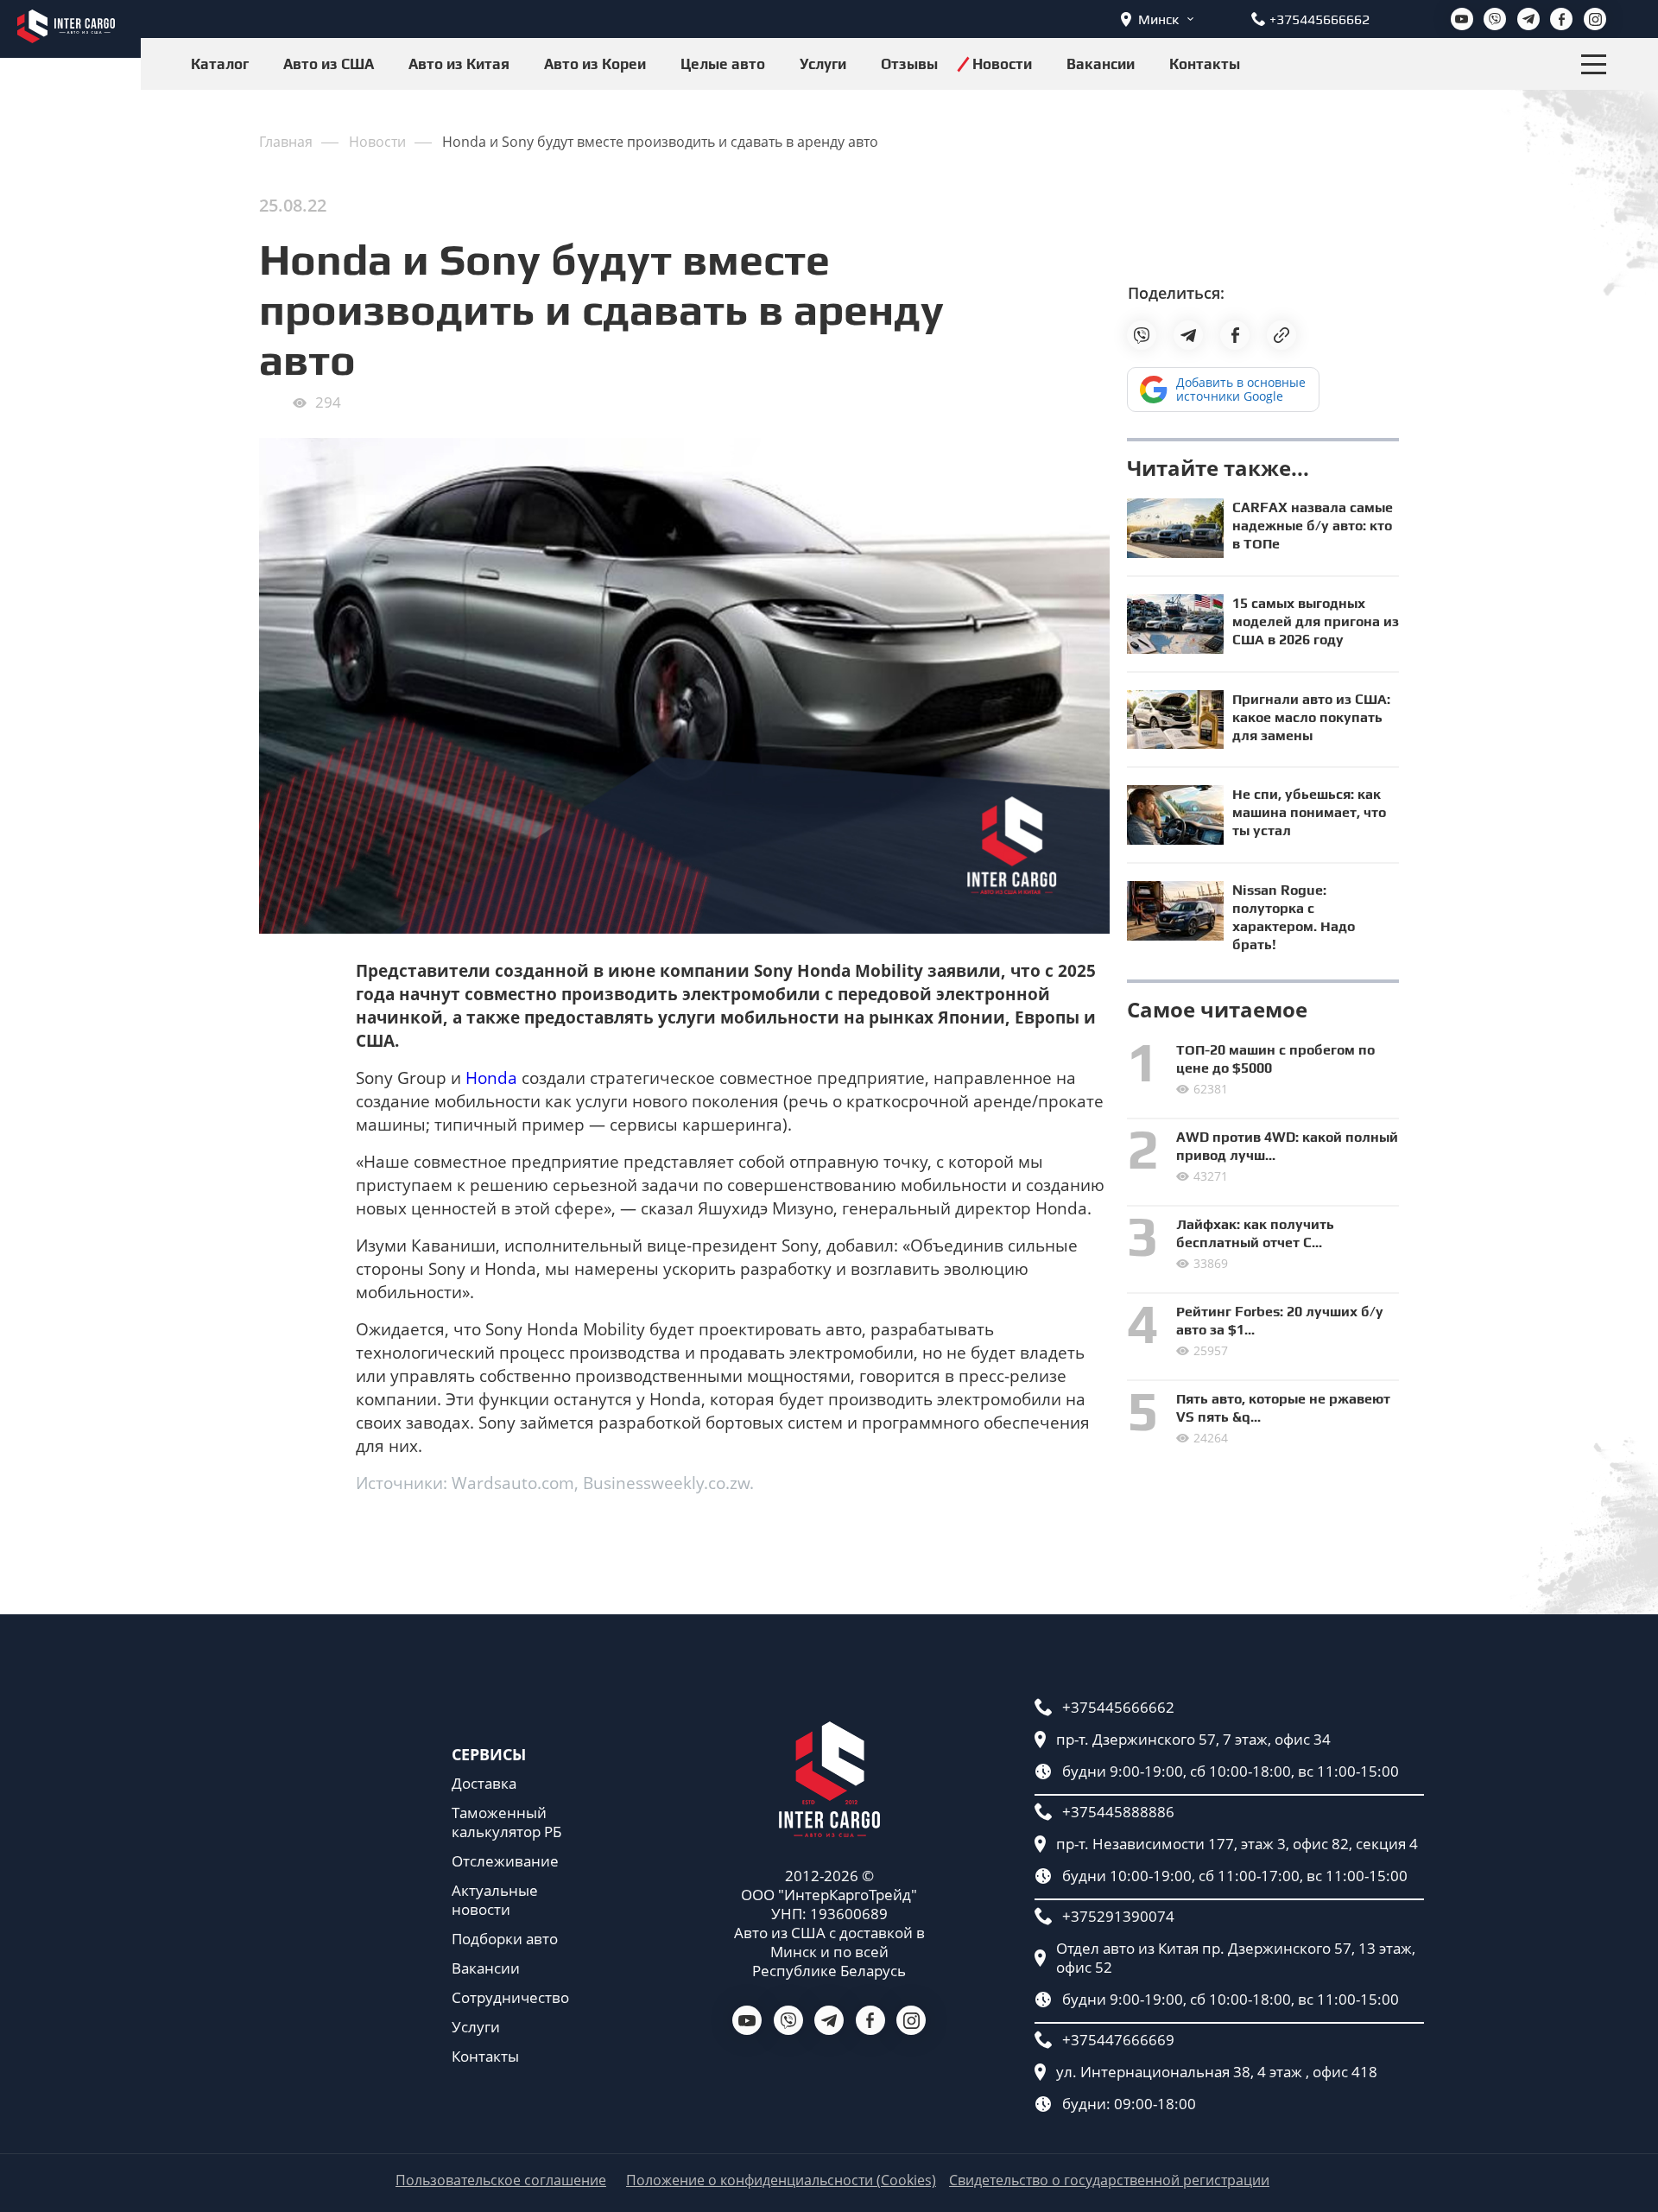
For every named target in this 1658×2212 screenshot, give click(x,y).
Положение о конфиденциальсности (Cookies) (781, 2180)
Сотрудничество (510, 1998)
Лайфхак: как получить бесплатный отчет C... (1255, 1233)
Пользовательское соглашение (501, 2180)
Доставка (484, 1784)
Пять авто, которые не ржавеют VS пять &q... (1283, 1408)
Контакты (1205, 64)
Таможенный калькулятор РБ (506, 1822)
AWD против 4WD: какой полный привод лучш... (1287, 1146)
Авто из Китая (459, 64)
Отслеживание (505, 1861)
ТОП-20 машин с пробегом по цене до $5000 (1275, 1059)
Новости (1002, 64)
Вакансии (1101, 64)
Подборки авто (505, 1939)
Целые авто (723, 64)
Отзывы (909, 64)
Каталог (220, 64)
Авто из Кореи (595, 64)
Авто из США (329, 64)
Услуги (823, 64)
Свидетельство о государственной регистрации (1109, 2180)
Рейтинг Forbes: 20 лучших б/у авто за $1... (1280, 1321)
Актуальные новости (495, 1900)
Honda (491, 1078)
